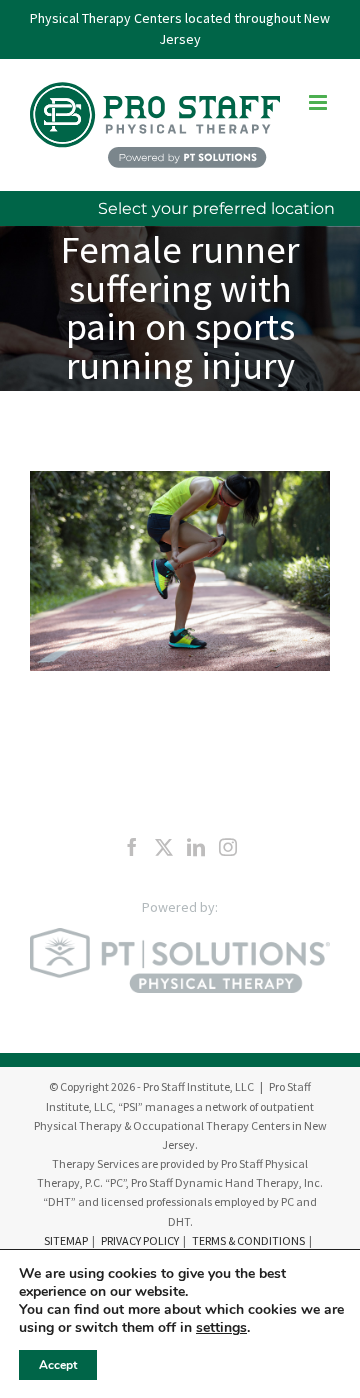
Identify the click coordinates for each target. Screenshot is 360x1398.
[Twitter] (164, 847)
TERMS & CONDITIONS (248, 1240)
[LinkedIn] (196, 847)
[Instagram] (228, 847)
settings (221, 1328)
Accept (58, 1365)
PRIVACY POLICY (140, 1240)
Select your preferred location (216, 208)
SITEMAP (66, 1240)
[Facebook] (132, 847)
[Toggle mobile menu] (319, 102)
